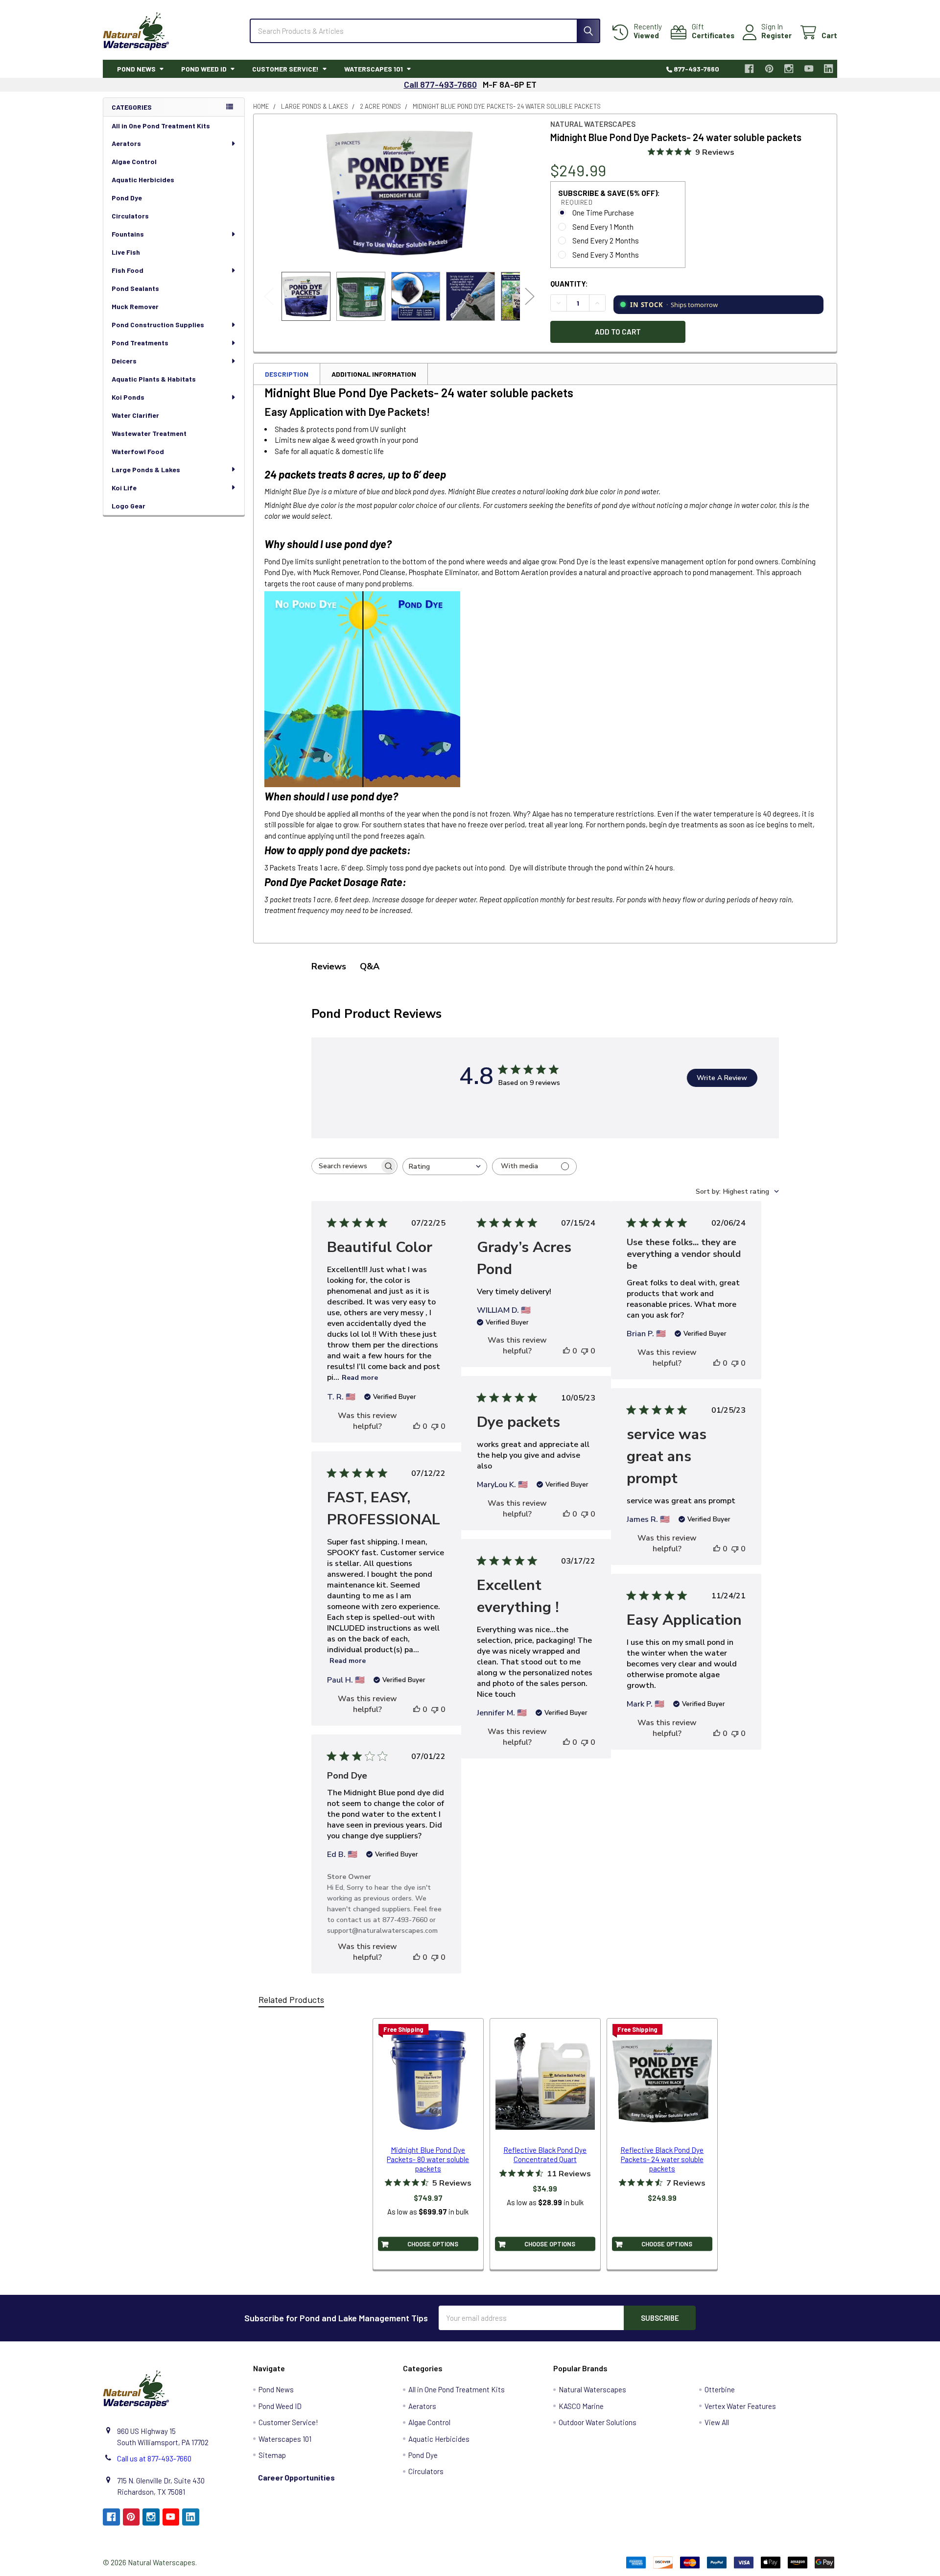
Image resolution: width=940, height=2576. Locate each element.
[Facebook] (750, 69)
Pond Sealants (135, 288)
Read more (360, 1378)
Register (776, 35)
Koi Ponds (128, 397)
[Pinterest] (769, 69)
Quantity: (569, 284)
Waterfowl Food (138, 451)
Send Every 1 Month (603, 227)
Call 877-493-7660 (440, 84)
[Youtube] (809, 69)
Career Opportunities (296, 2477)
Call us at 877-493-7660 (154, 2458)
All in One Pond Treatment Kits (161, 126)
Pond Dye (127, 198)
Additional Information (374, 374)
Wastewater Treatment (149, 433)
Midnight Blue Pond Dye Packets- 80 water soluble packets (428, 2159)
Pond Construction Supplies (158, 325)
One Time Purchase (603, 213)
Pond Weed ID (204, 69)
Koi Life (124, 488)
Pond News (136, 69)
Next (530, 297)
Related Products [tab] (291, 1999)
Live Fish (126, 252)
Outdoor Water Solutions (598, 2422)
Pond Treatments (140, 343)
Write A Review (722, 1078)
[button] (695, 2462)
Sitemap (272, 2455)
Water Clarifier (135, 415)
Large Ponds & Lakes (146, 469)
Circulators (130, 216)
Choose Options (433, 2243)
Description (287, 374)
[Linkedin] (829, 69)
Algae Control (134, 161)
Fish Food (128, 270)
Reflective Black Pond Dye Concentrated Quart (545, 2155)
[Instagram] (789, 69)
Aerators (126, 143)
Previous (269, 297)
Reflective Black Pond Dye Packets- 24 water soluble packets (662, 2159)
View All (717, 2422)
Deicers (124, 361)
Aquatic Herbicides (143, 180)
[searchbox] (346, 1166)
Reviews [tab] (329, 966)
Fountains (128, 234)
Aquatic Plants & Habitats (154, 379)
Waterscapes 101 (374, 69)
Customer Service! (285, 69)
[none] (399, 193)
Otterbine (720, 2389)
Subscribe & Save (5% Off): (609, 197)
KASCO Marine (581, 2406)
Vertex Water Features (740, 2406)
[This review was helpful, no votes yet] (417, 1426)
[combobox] (445, 1167)
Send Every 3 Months (606, 255)
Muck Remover (135, 306)
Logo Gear (129, 506)
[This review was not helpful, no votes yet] (435, 1426)
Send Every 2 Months (606, 241)
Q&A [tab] (370, 966)
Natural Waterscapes (592, 2389)
